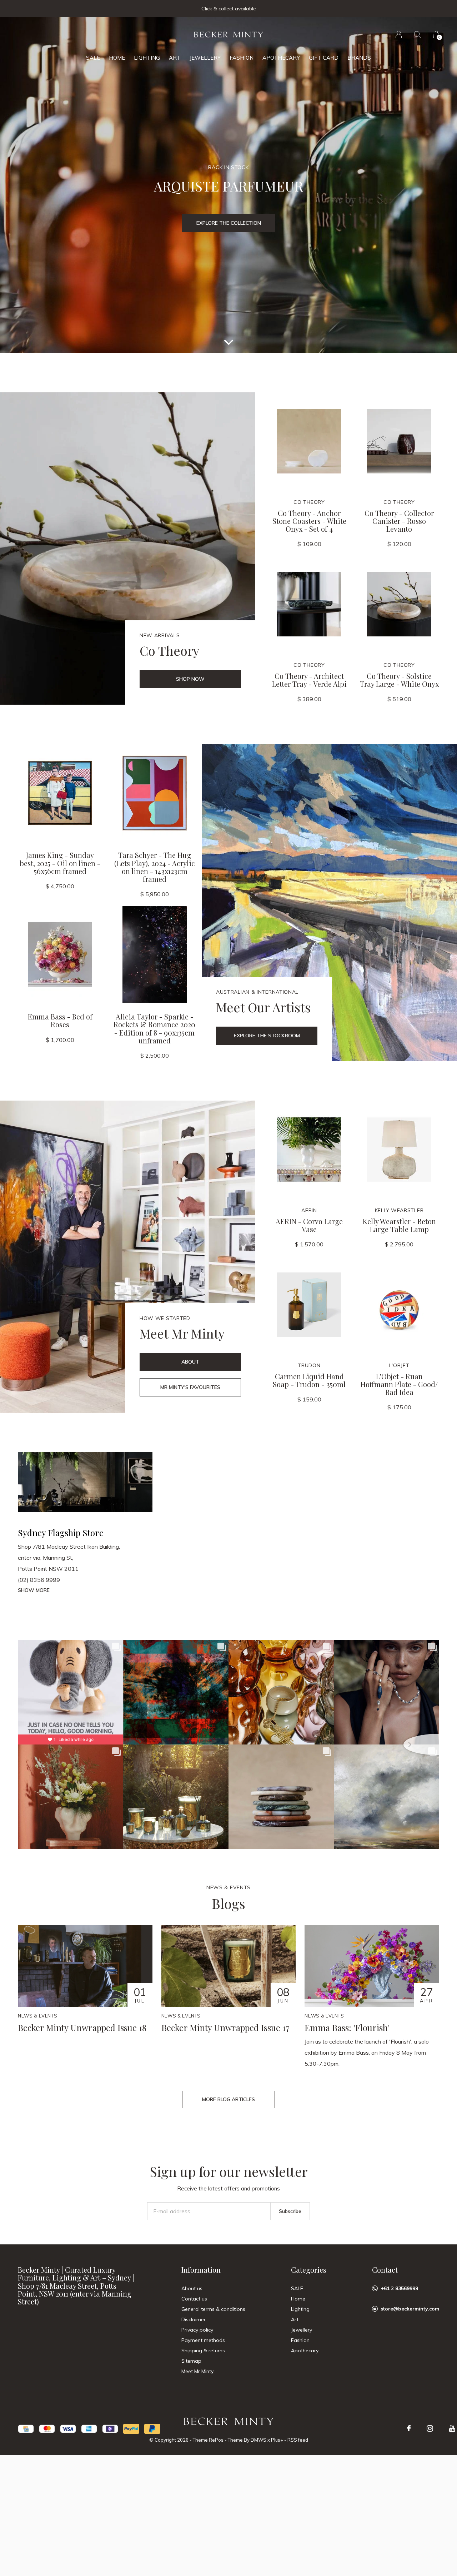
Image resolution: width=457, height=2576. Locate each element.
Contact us (194, 2299)
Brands (359, 58)
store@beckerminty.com (410, 2309)
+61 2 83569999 (399, 2288)
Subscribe (290, 2211)
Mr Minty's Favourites (190, 1387)
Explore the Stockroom (267, 1036)
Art (175, 58)
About (190, 1362)
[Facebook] (409, 2428)
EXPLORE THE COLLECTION (229, 223)
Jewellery (205, 58)
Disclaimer (194, 2319)
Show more (34, 1590)
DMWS (258, 2440)
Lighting (147, 58)
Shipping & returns (203, 2351)
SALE (93, 58)
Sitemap (191, 2361)
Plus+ (277, 2440)
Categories (309, 2270)
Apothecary (281, 58)
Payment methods (203, 2340)
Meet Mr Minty (197, 2371)
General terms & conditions (213, 2309)
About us (192, 2288)
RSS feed (298, 2440)
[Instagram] (430, 2428)
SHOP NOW (190, 679)
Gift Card (324, 58)
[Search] (418, 34)
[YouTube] (452, 2428)
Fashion (242, 58)
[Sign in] (399, 34)
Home (117, 58)
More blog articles (228, 2099)
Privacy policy (197, 2330)
